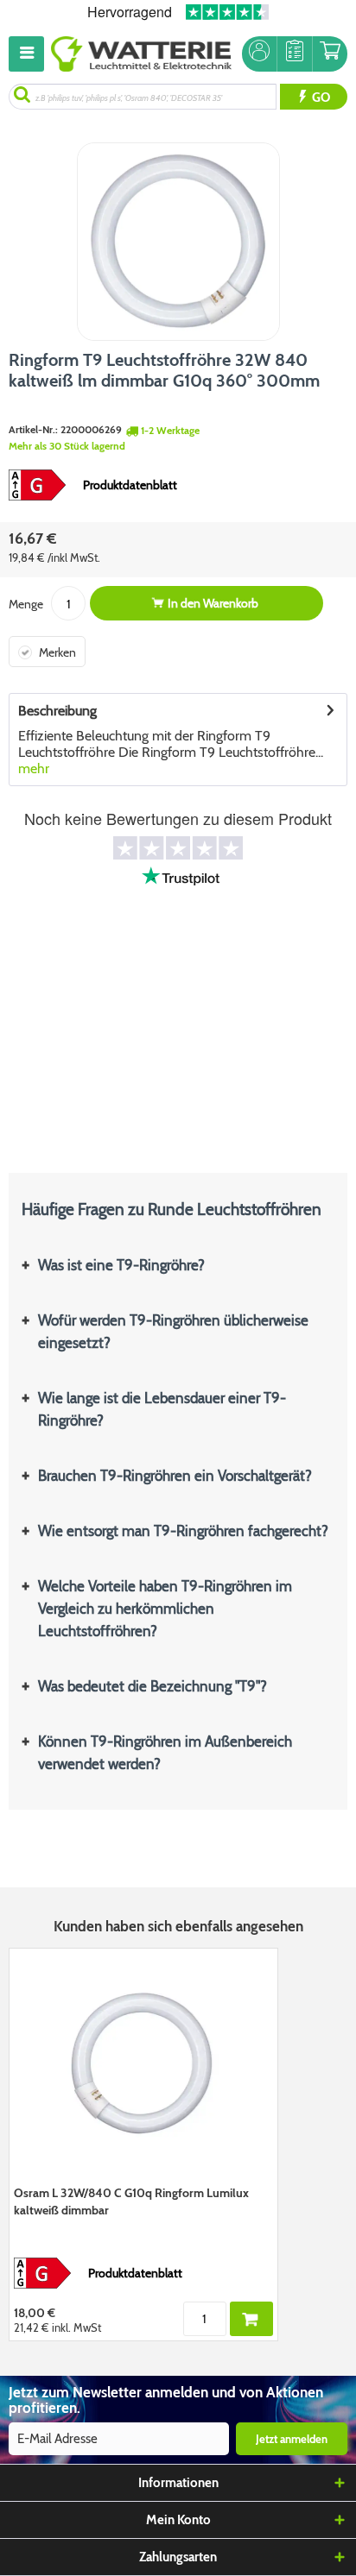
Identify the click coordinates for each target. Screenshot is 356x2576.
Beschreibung (57, 711)
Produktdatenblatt (130, 485)
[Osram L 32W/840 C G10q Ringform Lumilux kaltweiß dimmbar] (143, 2064)
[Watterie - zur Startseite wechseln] (141, 54)
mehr (34, 768)
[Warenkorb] (330, 54)
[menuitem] (30, 54)
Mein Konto (178, 2520)
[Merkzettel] (295, 54)
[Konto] (259, 54)
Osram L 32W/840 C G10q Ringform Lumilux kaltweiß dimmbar (131, 2201)
